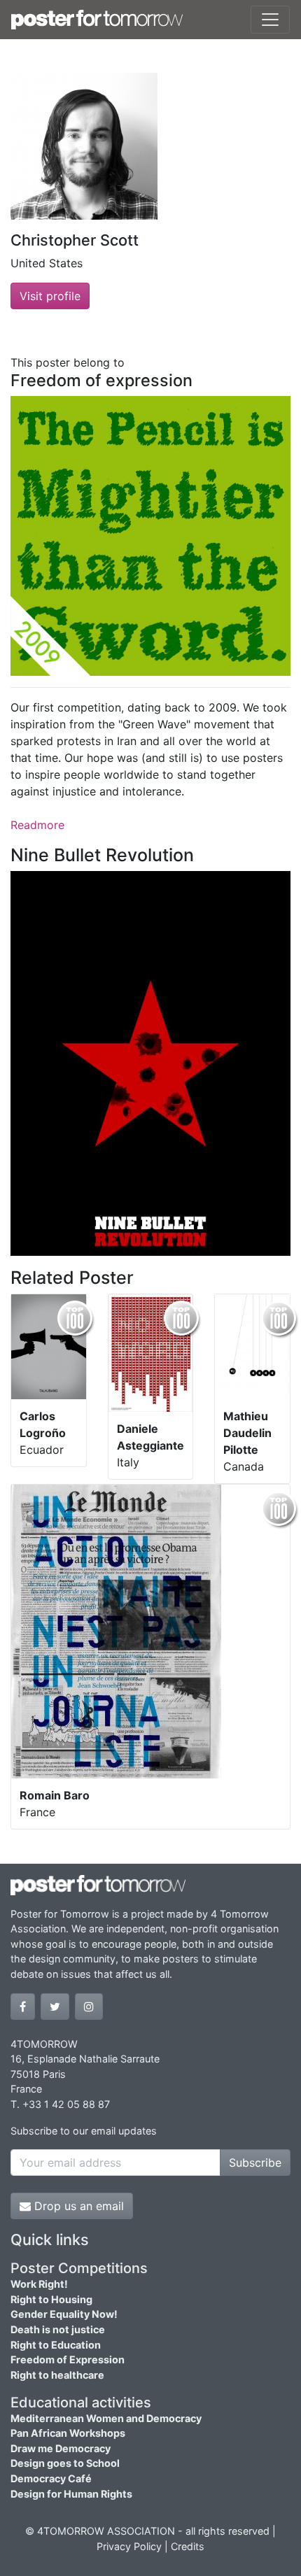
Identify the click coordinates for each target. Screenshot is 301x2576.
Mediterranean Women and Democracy (106, 2418)
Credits (188, 2546)
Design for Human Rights (71, 2494)
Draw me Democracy (61, 2448)
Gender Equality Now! (64, 2314)
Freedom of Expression (68, 2359)
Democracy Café (51, 2478)
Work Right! (39, 2284)
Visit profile (50, 296)
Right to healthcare (57, 2375)
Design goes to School (65, 2463)
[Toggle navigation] (270, 20)
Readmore (37, 825)
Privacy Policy (129, 2546)
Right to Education (56, 2345)
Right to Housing (51, 2299)
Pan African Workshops (68, 2433)
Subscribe (255, 2163)
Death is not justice (58, 2329)
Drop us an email (77, 2206)
